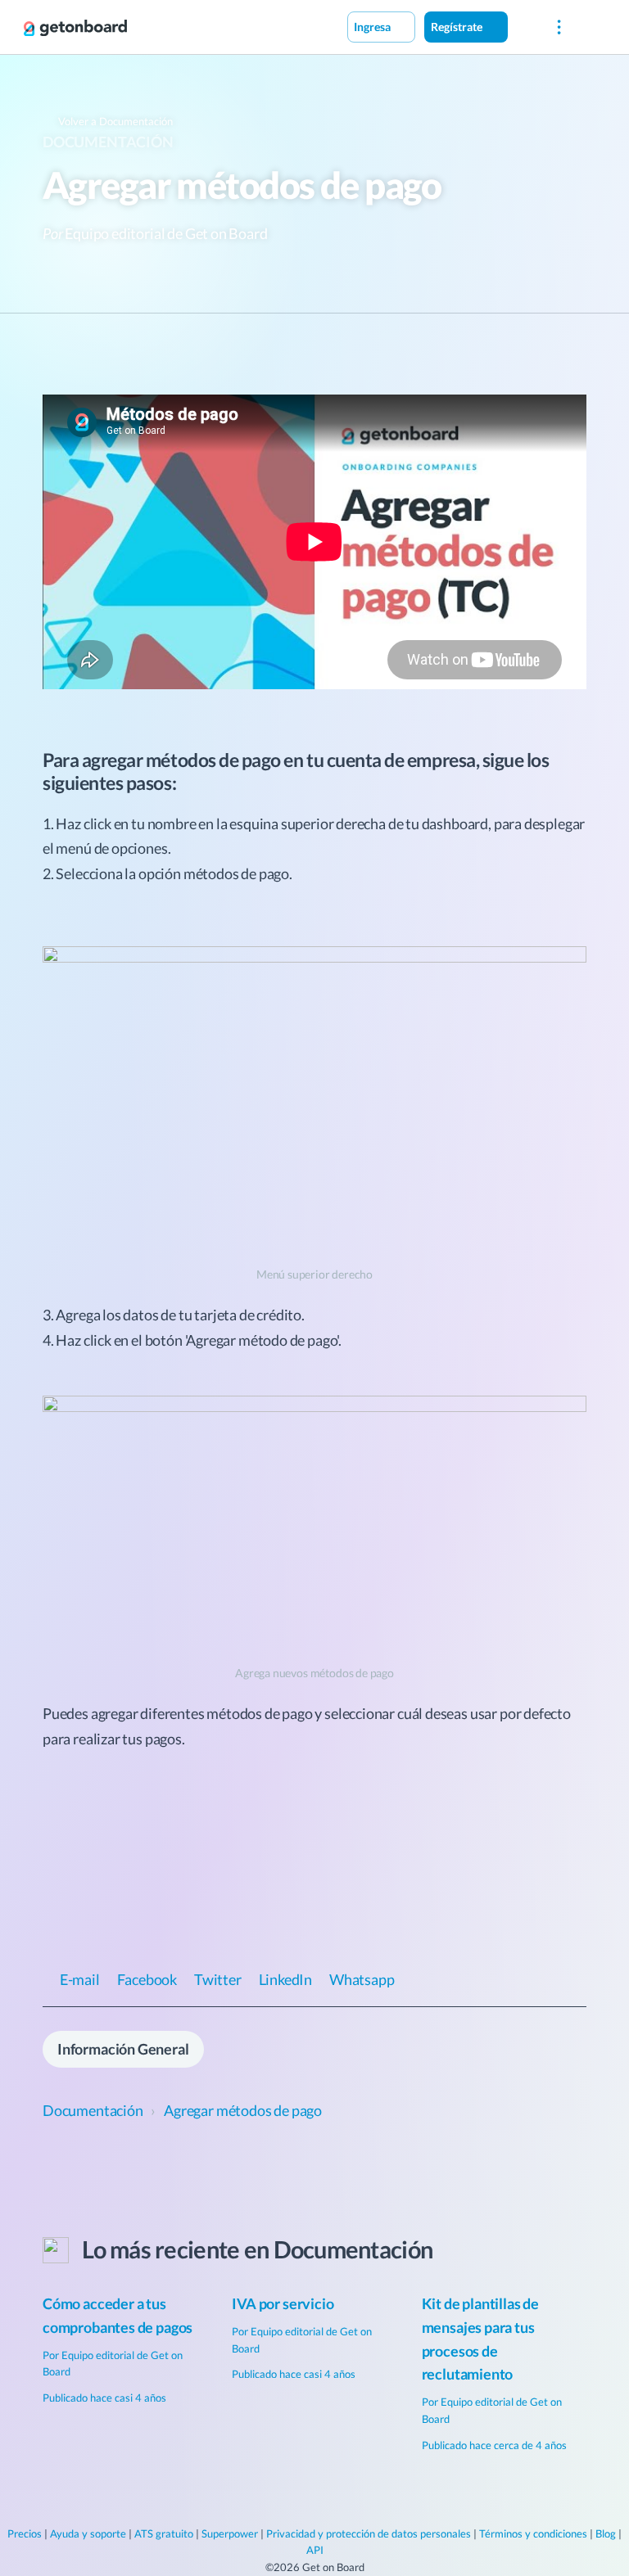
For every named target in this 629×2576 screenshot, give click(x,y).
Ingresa (373, 27)
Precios (25, 2533)
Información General (123, 2049)
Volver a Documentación (114, 121)
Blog (606, 2533)
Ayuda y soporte (88, 2533)
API (315, 2550)
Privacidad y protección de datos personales (369, 2533)
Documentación (108, 142)
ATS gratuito (164, 2533)
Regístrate (458, 27)
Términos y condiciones (533, 2533)
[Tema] (525, 26)
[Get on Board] (75, 28)
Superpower (230, 2533)
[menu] (559, 27)
